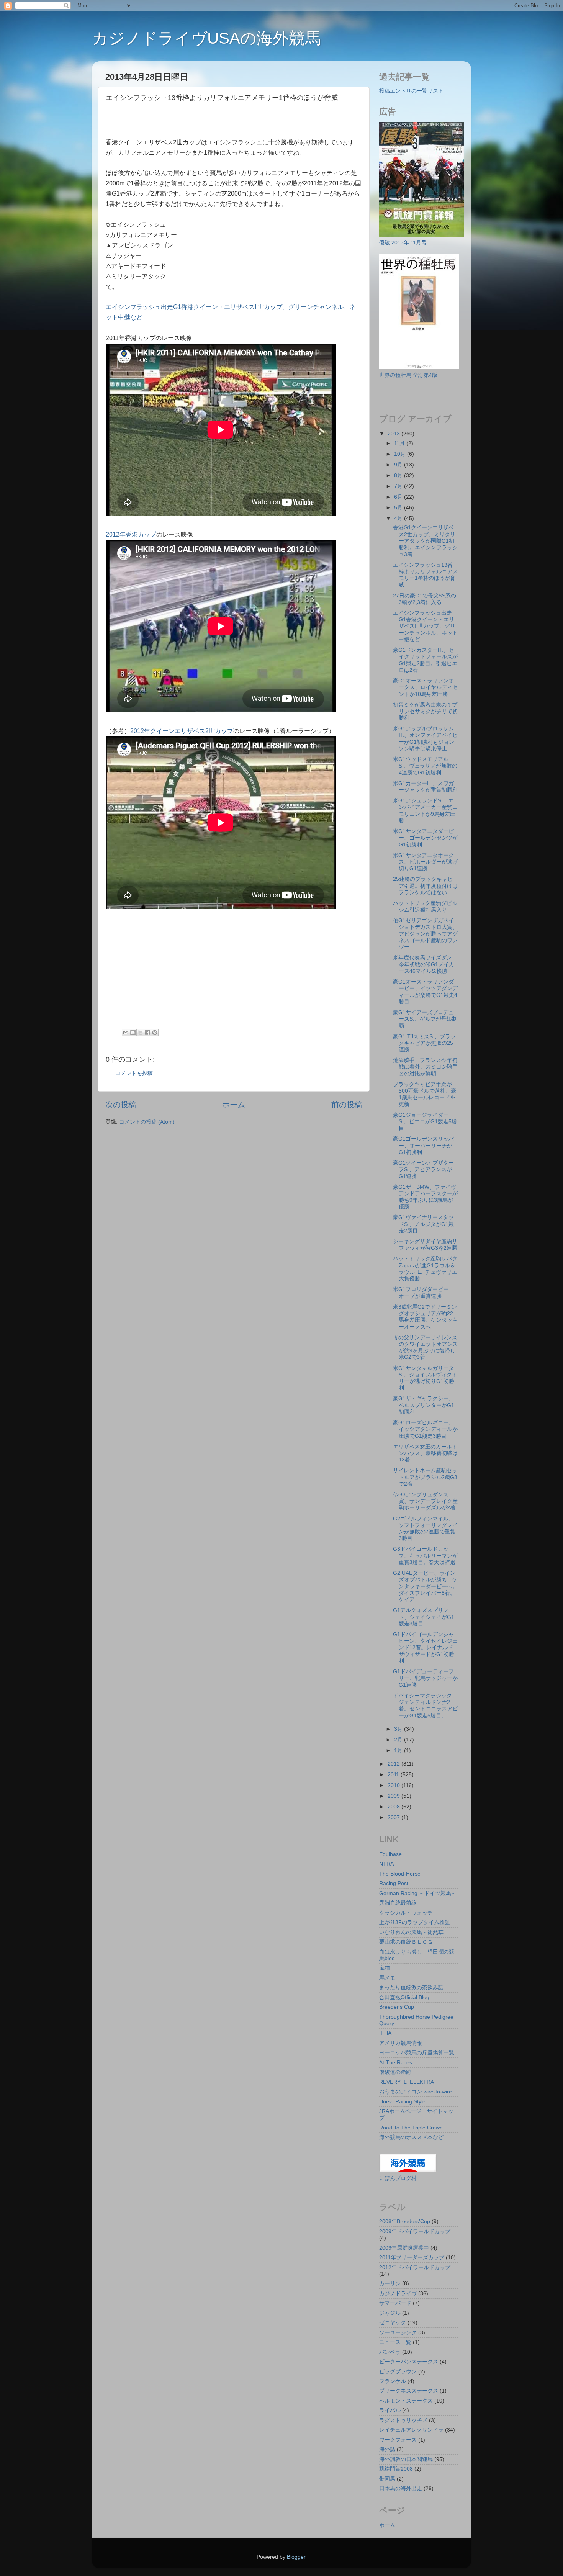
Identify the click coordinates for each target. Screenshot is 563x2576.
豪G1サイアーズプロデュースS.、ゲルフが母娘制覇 (425, 1019)
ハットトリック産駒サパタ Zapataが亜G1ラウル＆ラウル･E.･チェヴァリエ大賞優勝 (425, 1268)
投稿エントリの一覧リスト (411, 91)
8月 (399, 475)
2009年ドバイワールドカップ (415, 2231)
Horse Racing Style (402, 2101)
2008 (394, 1807)
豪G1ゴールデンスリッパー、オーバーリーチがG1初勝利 (423, 1145)
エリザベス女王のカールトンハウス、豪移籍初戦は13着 (425, 1453)
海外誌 (387, 2449)
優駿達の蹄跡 (395, 2072)
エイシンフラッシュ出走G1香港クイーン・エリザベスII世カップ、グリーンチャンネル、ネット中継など (425, 626)
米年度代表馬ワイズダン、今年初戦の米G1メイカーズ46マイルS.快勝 (425, 964)
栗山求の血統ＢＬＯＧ (406, 1942)
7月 (399, 486)
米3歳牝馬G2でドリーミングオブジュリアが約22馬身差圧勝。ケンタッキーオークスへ (425, 1317)
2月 (399, 1740)
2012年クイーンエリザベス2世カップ (182, 731)
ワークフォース (398, 2440)
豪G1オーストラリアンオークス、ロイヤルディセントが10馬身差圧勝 (425, 687)
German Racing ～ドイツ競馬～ (418, 1893)
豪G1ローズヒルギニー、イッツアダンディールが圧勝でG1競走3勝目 (425, 1429)
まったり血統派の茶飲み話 (411, 1987)
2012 (394, 1764)
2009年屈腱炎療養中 (404, 2248)
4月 (399, 518)
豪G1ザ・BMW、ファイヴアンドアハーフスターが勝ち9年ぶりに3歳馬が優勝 (425, 1197)
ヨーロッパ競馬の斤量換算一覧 (417, 2052)
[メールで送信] (126, 1033)
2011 (394, 1774)
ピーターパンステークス (409, 2362)
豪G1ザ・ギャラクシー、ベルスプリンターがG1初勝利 (424, 1405)
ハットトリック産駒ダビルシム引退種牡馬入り (425, 906)
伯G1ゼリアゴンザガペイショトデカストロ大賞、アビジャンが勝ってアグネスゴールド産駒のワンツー (425, 934)
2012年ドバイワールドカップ (415, 2267)
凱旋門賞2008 (396, 2469)
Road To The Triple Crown (411, 2128)
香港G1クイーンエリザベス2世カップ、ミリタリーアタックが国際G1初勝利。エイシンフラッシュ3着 (425, 541)
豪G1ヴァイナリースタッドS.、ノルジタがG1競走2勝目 (423, 1224)
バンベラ (390, 2352)
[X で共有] (140, 1033)
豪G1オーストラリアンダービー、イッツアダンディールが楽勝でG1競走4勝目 (425, 992)
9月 (399, 465)
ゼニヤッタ (393, 2322)
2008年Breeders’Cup (405, 2221)
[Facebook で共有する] (147, 1033)
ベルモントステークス (406, 2401)
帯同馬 (387, 2479)
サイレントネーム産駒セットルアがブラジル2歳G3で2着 (425, 1477)
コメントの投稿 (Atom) (147, 1122)
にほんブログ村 (398, 2178)
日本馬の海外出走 (401, 2488)
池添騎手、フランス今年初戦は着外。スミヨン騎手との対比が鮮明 (425, 1067)
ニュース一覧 (395, 2342)
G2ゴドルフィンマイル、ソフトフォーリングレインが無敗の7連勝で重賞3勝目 (425, 1529)
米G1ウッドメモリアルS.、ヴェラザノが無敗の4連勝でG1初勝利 (425, 766)
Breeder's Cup (397, 2007)
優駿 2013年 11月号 (403, 242)
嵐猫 (385, 1968)
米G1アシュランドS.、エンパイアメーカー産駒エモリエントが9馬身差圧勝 (425, 810)
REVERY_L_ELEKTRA (407, 2082)
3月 (399, 1729)
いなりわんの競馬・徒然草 (411, 1932)
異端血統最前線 (398, 1903)
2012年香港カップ (131, 534)
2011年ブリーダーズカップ (412, 2257)
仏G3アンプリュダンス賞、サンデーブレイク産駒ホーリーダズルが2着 (425, 1501)
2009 (394, 1796)
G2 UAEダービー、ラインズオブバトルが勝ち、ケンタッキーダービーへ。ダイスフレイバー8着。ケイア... (425, 1586)
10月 (401, 454)
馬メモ (387, 1978)
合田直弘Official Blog (404, 1997)
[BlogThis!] (133, 1033)
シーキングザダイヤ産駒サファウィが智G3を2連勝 (425, 1245)
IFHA (385, 2033)
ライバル (390, 2410)
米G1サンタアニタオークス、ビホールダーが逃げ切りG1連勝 (425, 862)
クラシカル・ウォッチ (406, 1913)
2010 (394, 1785)
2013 (394, 434)
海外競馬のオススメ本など (411, 2137)
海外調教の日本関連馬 (406, 2459)
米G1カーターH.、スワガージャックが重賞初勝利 (425, 786)
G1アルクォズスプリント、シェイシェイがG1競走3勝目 (424, 1617)
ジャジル (390, 2313)
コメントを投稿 (134, 1073)
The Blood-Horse (400, 1874)
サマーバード (395, 2303)
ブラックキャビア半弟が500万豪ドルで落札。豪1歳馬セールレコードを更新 (425, 1094)
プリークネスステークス (409, 2391)
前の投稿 (347, 1105)
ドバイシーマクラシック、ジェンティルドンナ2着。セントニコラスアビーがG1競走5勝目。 (425, 1705)
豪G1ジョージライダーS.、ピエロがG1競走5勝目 (425, 1122)
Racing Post (394, 1883)
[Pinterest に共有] (155, 1033)
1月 (399, 1750)
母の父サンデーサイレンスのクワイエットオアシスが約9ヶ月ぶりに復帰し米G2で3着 (425, 1347)
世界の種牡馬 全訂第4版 (408, 375)
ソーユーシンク (398, 2332)
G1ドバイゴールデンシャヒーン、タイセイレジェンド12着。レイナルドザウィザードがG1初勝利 (425, 1647)
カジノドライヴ (398, 2293)
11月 (400, 443)
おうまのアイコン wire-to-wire (416, 2092)
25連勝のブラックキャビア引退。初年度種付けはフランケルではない (425, 886)
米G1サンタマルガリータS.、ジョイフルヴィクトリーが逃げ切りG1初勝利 (425, 1378)
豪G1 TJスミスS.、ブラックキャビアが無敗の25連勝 (424, 1043)
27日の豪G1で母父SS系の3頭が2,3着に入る (425, 599)
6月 (399, 497)
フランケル (393, 2381)
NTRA (386, 1864)
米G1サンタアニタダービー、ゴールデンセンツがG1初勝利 (425, 838)
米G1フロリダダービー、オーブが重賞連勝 (423, 1292)
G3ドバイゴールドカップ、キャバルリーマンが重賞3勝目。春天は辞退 (425, 1556)
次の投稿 (121, 1105)
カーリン (390, 2283)
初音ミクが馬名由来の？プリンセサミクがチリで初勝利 (425, 711)
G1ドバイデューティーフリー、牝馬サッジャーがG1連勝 (425, 1678)
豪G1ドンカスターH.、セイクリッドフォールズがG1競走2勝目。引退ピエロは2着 (425, 660)
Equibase (390, 1854)
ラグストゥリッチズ (403, 2420)
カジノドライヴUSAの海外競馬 (206, 38)
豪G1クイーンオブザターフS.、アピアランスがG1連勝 (423, 1169)
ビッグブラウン (398, 2371)
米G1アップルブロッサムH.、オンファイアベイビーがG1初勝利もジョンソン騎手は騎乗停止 (425, 738)
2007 (394, 1817)
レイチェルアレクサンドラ (411, 2430)
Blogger (296, 2557)
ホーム (234, 1105)
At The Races (396, 2062)
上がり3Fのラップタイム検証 (415, 1922)
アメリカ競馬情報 (401, 2043)
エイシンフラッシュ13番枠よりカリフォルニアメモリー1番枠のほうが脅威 (425, 575)
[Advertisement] (195, 122)
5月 (399, 507)
